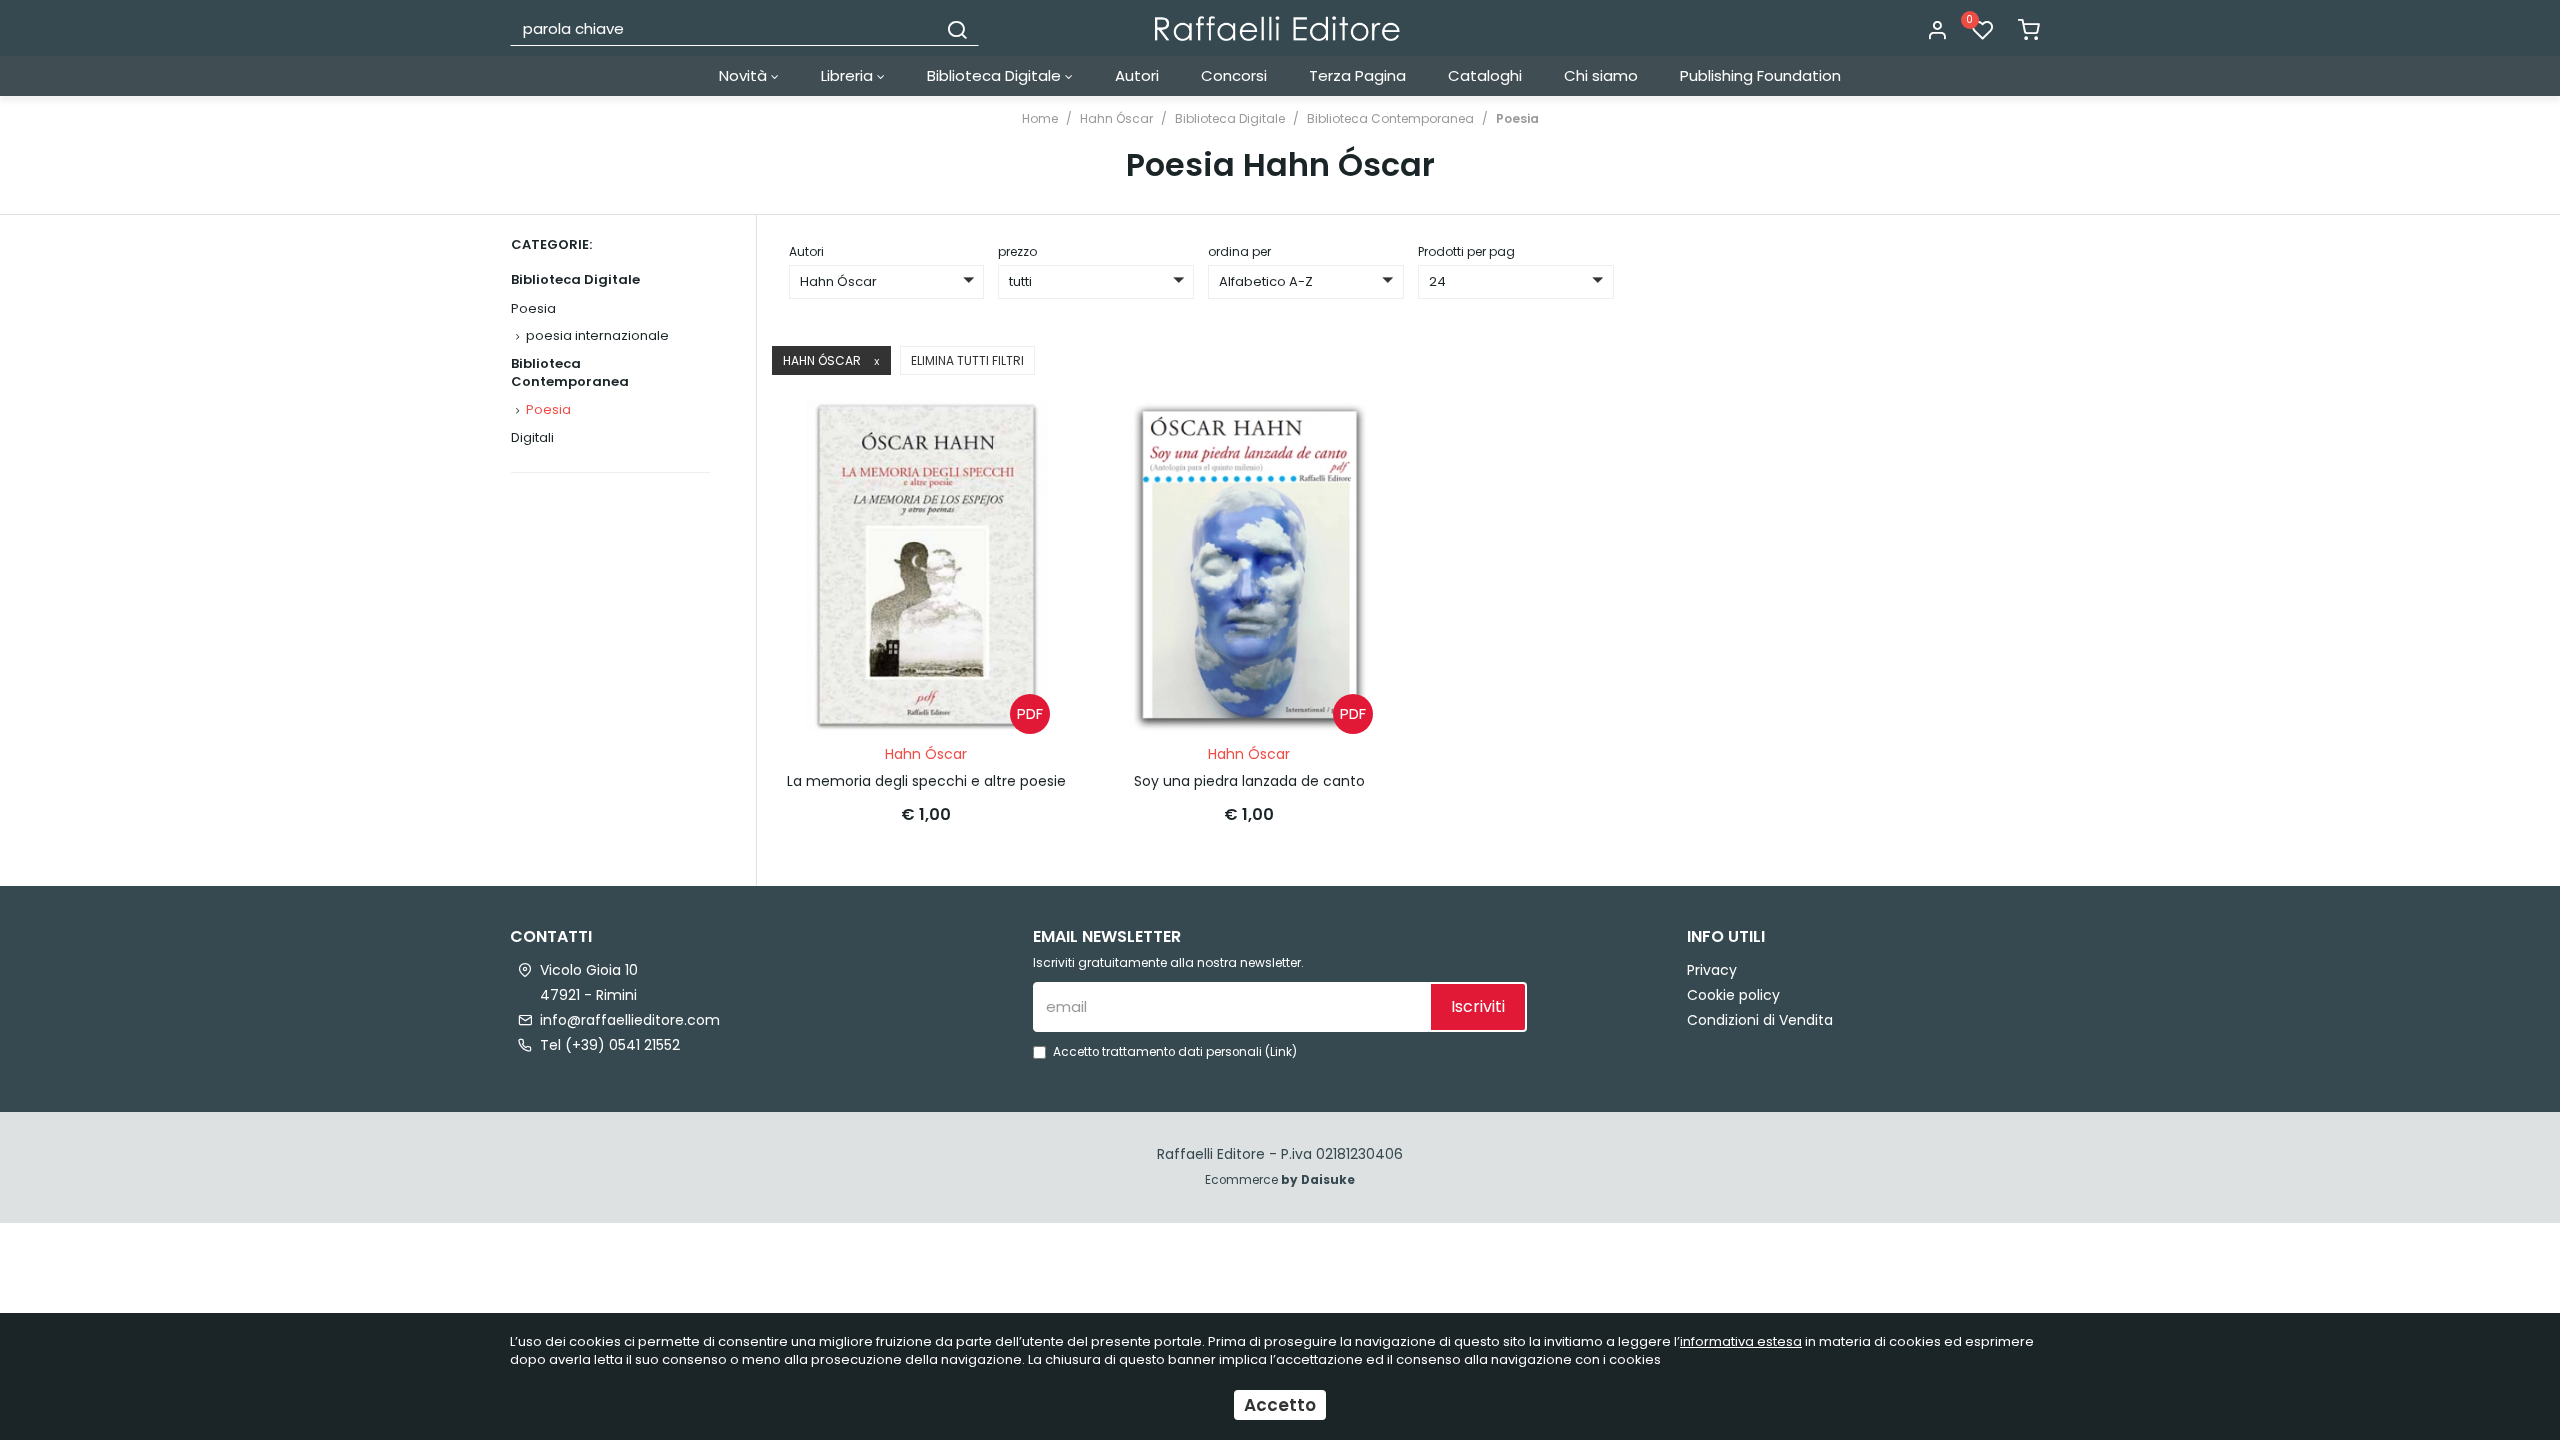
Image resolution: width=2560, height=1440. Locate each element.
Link (1281, 1052)
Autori (1137, 75)
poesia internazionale (597, 335)
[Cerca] (957, 28)
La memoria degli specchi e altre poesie (926, 781)
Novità (745, 75)
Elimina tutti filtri (967, 360)
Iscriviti (1478, 1006)
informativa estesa (1741, 1341)
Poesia (1517, 118)
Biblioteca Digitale (996, 75)
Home (1040, 118)
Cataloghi (1485, 75)
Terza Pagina (1357, 75)
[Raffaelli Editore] (1277, 28)
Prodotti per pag (1466, 251)
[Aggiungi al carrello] (1029, 434)
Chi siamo (1601, 75)
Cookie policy (1733, 995)
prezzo (1017, 251)
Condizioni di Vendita (1760, 1020)
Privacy (1712, 970)
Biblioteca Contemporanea (1390, 118)
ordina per (1239, 251)
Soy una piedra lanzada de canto (1249, 781)
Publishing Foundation (1760, 75)
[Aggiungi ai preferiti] (1029, 483)
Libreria (849, 75)
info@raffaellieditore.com (630, 1020)
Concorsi (1234, 75)
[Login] (1937, 31)
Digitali (532, 437)
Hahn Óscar (1116, 118)
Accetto (1280, 1405)
